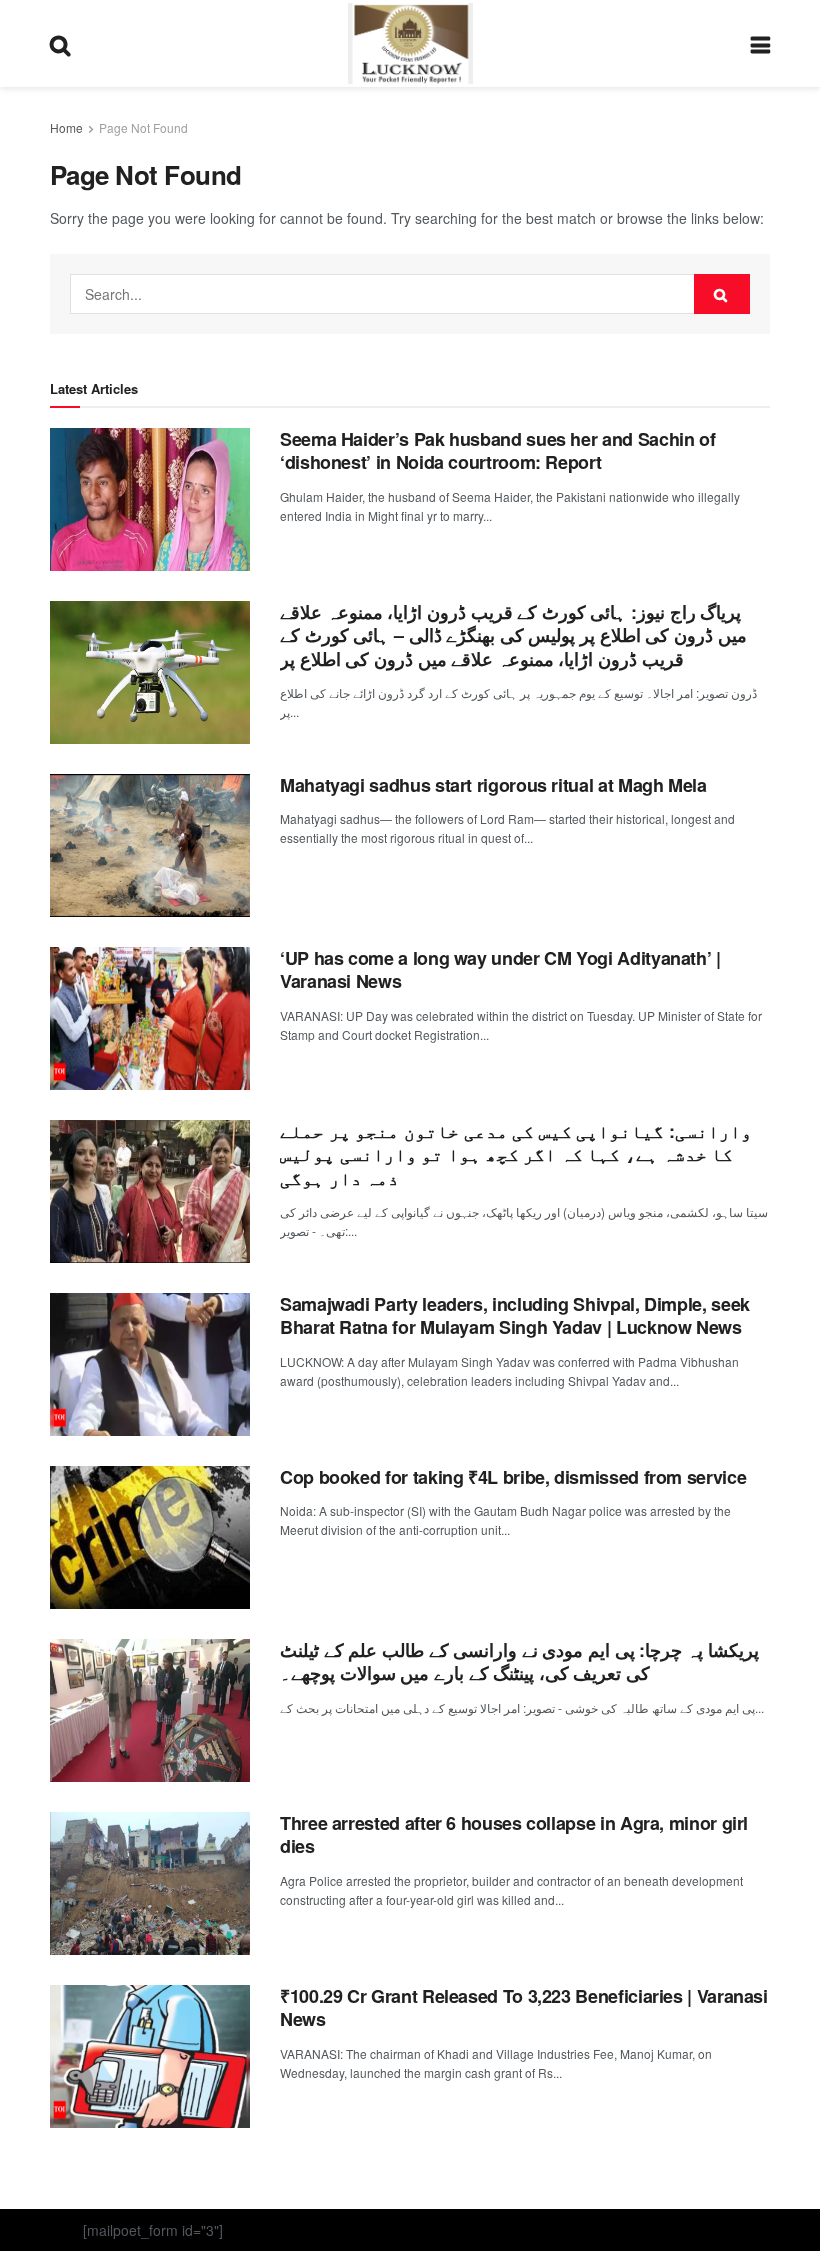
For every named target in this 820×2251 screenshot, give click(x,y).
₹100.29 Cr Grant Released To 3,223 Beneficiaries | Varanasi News (524, 2007)
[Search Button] (722, 294)
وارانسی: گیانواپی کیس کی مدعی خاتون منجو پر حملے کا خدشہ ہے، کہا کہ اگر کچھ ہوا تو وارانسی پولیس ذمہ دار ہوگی (516, 1154)
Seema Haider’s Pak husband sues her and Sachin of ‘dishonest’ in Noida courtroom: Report (497, 450)
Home (66, 127)
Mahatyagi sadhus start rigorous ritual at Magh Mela (493, 785)
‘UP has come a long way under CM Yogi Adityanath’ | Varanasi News (500, 969)
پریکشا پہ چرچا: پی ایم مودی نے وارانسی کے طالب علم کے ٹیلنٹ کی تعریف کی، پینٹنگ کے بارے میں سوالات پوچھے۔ (519, 1661)
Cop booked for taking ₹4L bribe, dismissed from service (513, 1477)
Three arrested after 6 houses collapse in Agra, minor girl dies (514, 1834)
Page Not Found (143, 127)
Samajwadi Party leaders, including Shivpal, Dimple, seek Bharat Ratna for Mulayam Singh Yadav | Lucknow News (515, 1315)
